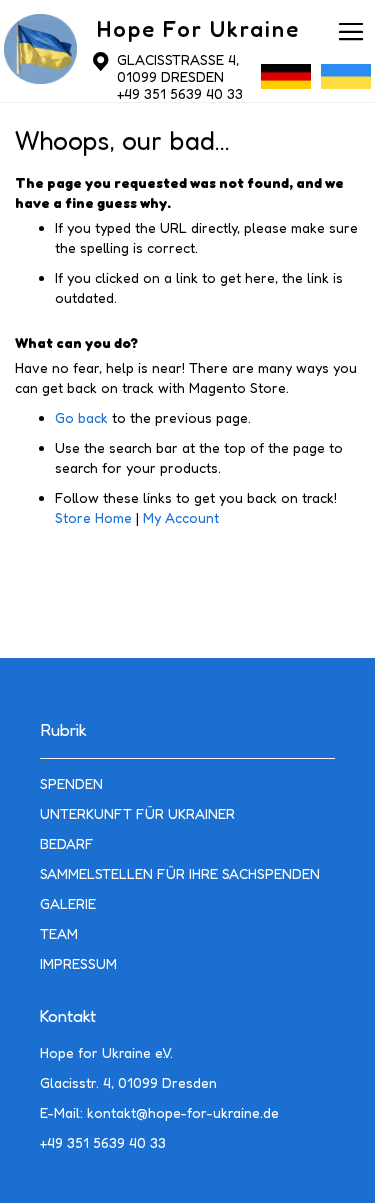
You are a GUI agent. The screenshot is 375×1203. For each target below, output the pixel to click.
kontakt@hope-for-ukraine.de (183, 1112)
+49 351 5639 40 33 (180, 94)
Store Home (93, 517)
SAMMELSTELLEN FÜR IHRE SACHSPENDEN (180, 873)
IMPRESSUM (78, 963)
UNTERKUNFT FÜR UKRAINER (137, 813)
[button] (286, 81)
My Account (181, 517)
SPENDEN (71, 783)
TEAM (59, 933)
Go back (81, 417)
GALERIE (68, 903)
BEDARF (67, 843)
